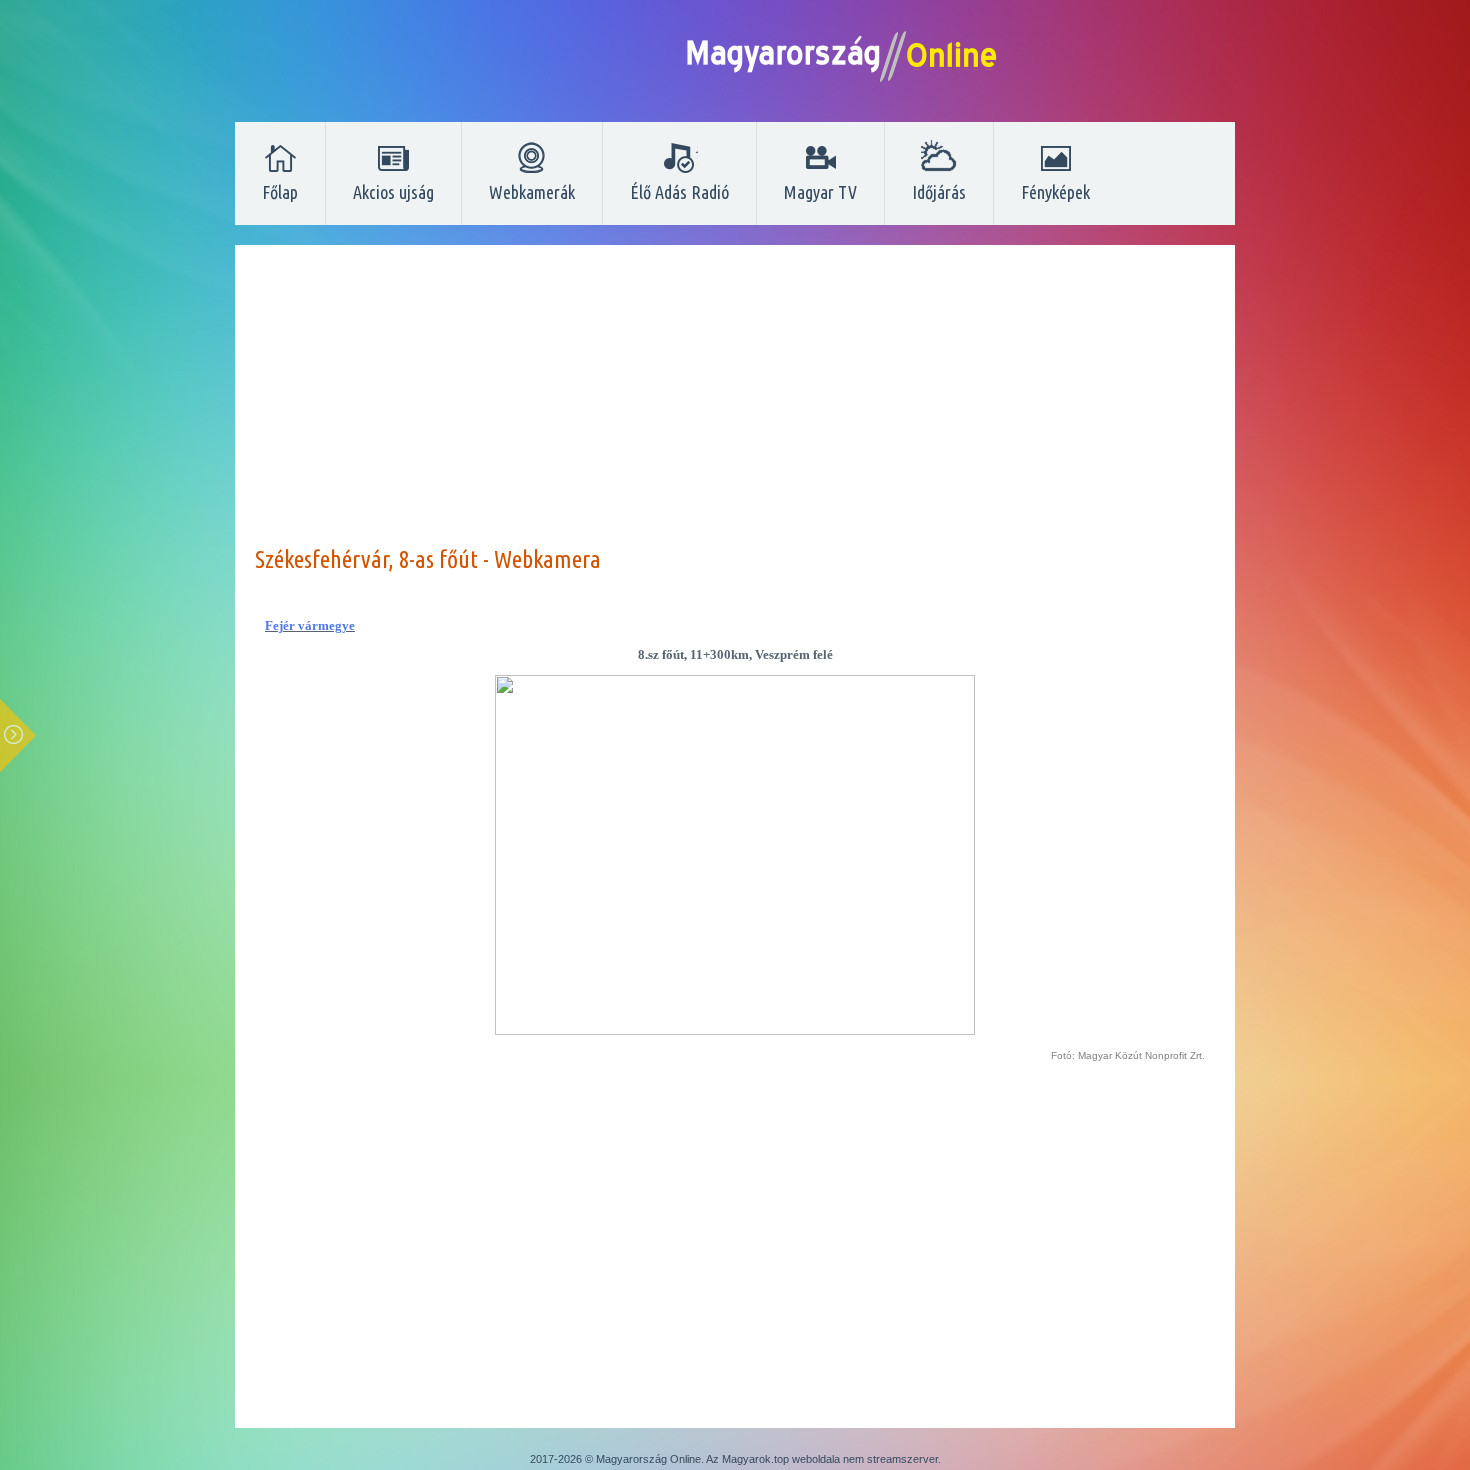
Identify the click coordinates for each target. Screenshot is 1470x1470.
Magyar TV (820, 192)
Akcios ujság (393, 192)
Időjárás (939, 192)
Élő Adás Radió (679, 192)
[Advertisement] (735, 405)
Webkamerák (532, 192)
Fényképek (1055, 192)
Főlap (280, 192)
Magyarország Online (648, 1459)
